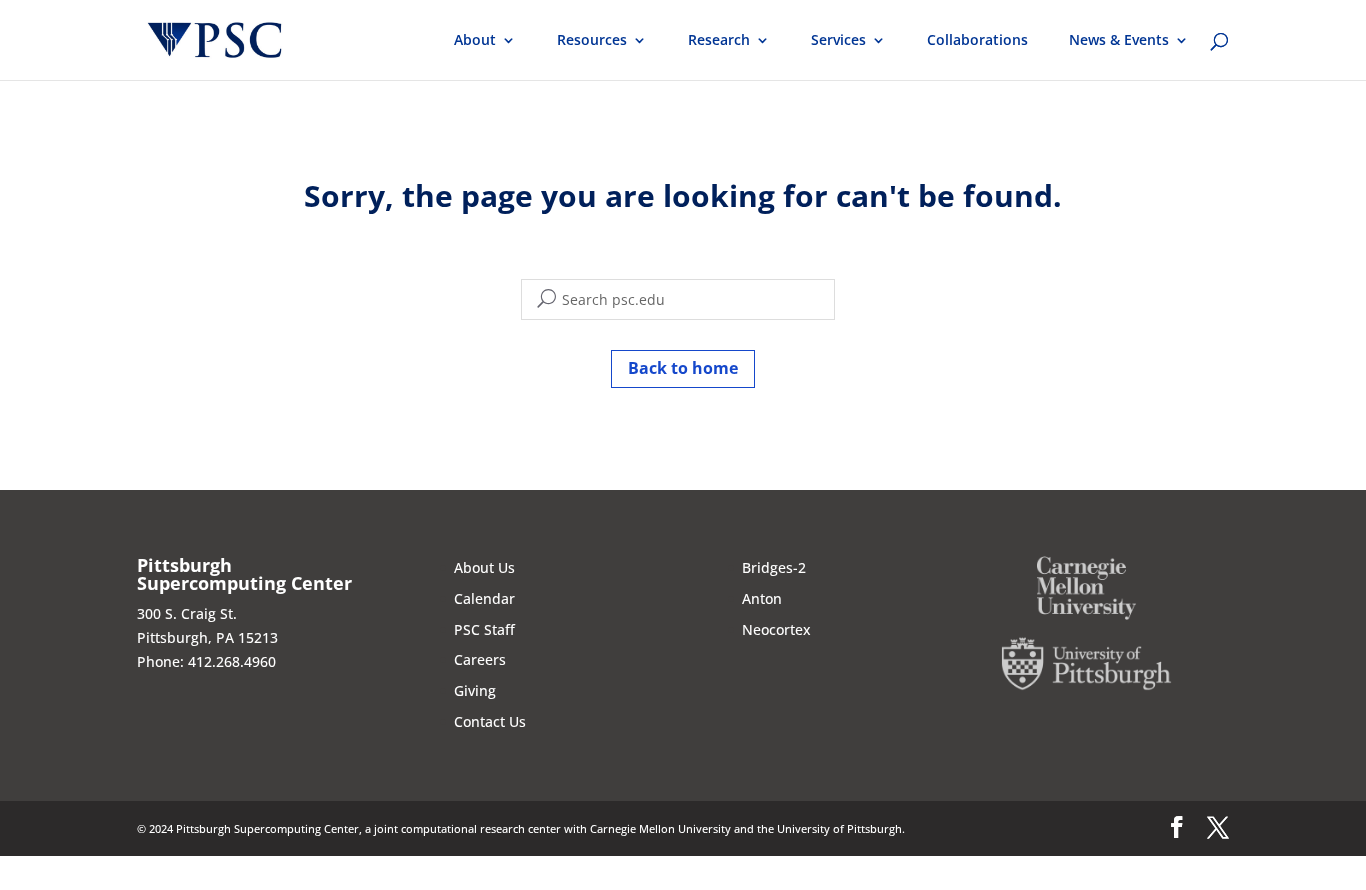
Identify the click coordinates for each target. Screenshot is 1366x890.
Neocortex (776, 629)
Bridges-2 (774, 567)
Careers (480, 659)
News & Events (1119, 41)
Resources (592, 41)
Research (719, 41)
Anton (762, 598)
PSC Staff (484, 629)
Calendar (484, 598)
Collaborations (977, 41)
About (475, 41)
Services (838, 41)
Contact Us (490, 721)
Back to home (683, 368)
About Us (484, 567)
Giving (475, 690)
